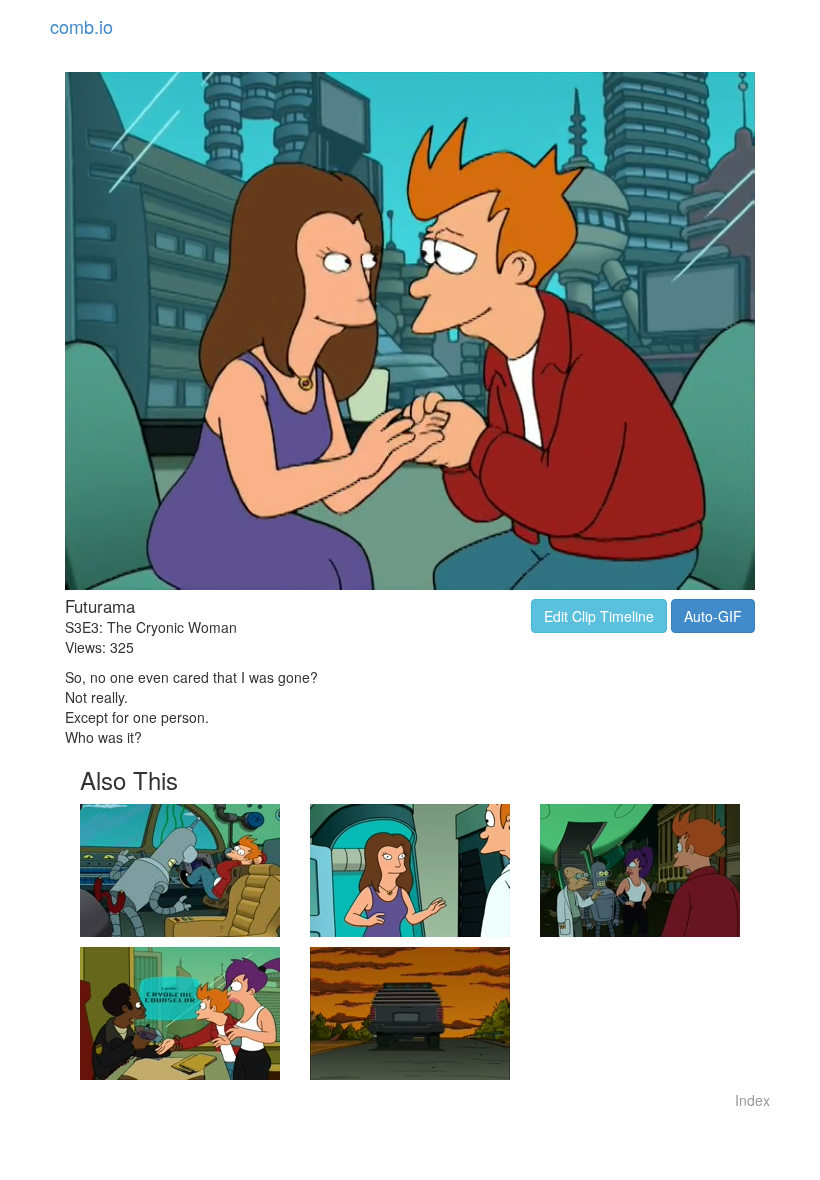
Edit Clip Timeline (599, 616)
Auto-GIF (713, 616)
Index (752, 1100)
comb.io (81, 26)
